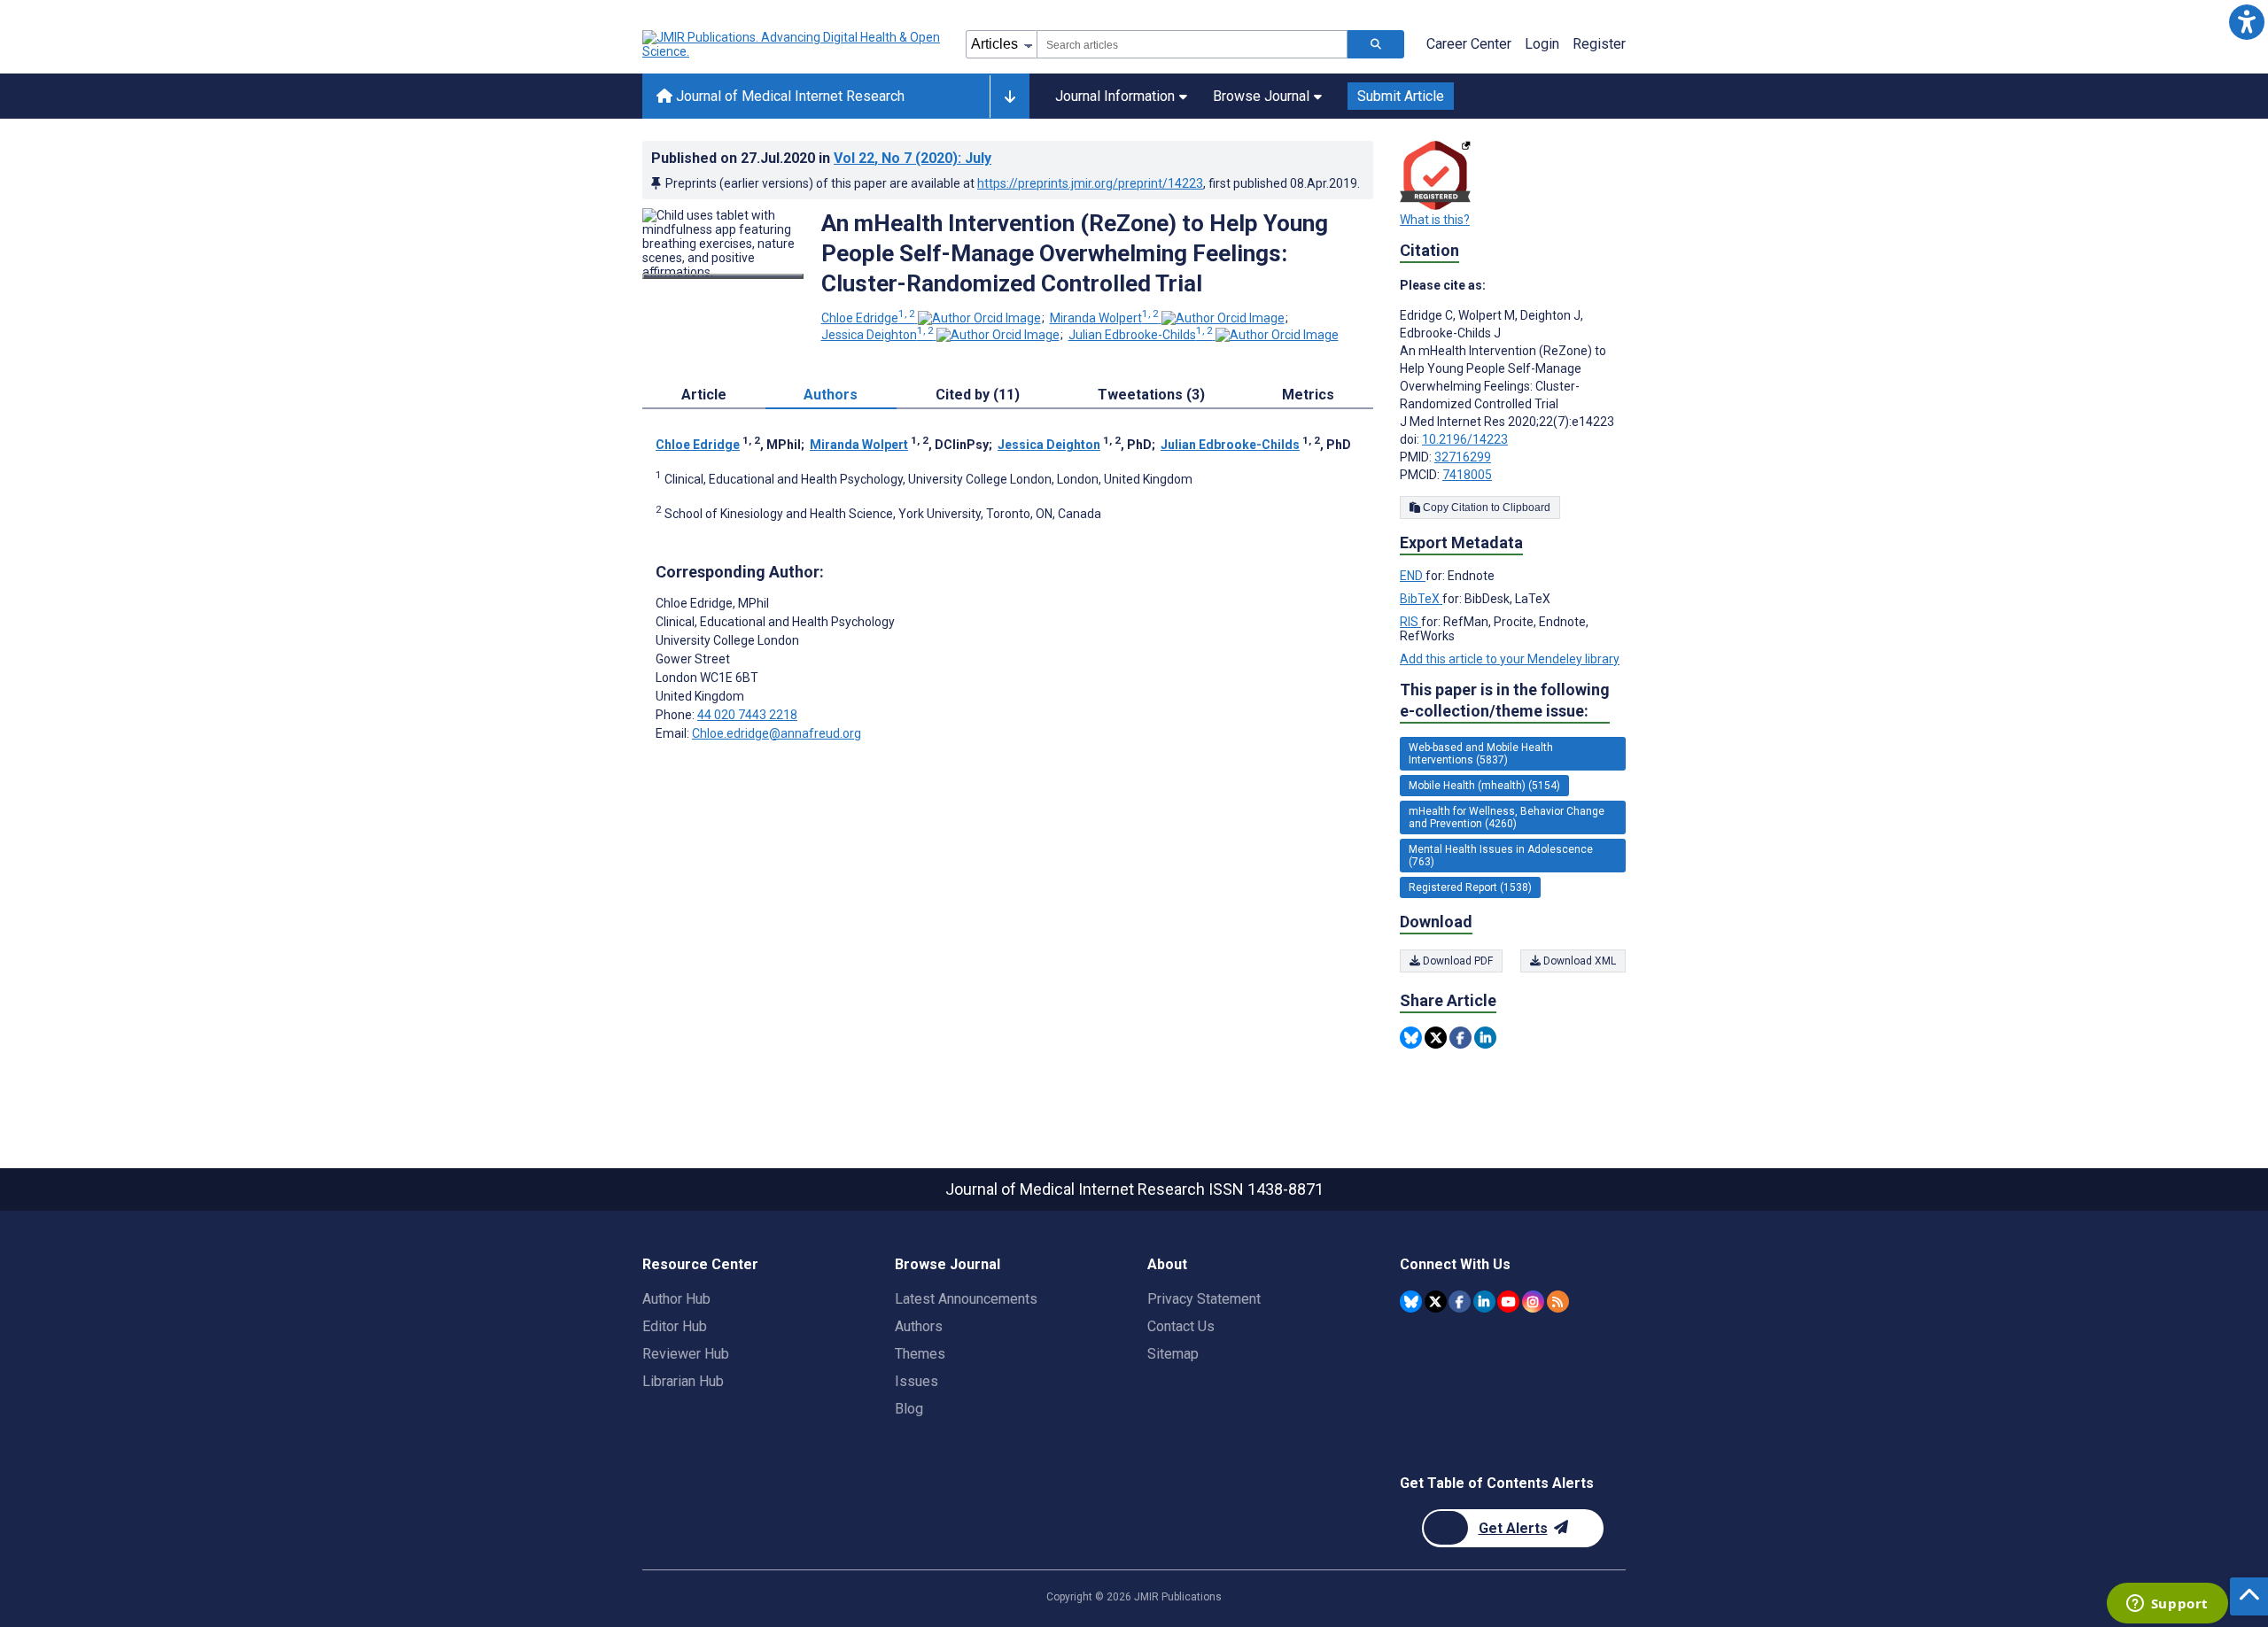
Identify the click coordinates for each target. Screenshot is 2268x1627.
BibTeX (1421, 599)
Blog (909, 1409)
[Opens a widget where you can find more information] (2167, 1605)
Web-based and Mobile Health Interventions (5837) (1481, 754)
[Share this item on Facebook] (1460, 1038)
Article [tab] (704, 395)
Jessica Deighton (878, 335)
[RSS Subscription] (1558, 1302)
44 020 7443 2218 (747, 715)
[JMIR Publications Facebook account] (1460, 1302)
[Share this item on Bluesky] (1411, 1038)
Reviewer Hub (686, 1354)
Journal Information (1115, 96)
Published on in (821, 158)
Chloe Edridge (868, 318)
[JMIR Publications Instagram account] (1533, 1302)
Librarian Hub (683, 1381)
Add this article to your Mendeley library (1510, 659)
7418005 (1467, 475)
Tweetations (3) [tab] (1151, 395)
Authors (919, 1326)
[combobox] (1192, 44)
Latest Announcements (966, 1299)
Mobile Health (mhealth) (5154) (1484, 786)
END (1413, 576)
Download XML (1578, 961)
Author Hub (676, 1299)
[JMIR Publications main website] (793, 44)
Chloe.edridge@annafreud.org (777, 733)
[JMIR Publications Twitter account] (1436, 1302)
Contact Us (1181, 1326)
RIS (1410, 622)
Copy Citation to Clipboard (1485, 507)
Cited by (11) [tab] (978, 395)
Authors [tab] (831, 395)
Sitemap (1173, 1354)
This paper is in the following (1505, 700)
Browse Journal (1261, 96)
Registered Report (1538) (1470, 887)
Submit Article (1401, 96)
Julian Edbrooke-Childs (1141, 335)
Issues (917, 1381)
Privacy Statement (1204, 1299)
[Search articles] (1376, 44)
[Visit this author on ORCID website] (979, 318)
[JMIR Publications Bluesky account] (1411, 1302)
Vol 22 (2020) (913, 158)
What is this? (1435, 220)
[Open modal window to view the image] (723, 276)
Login (1542, 44)
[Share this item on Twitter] (1436, 1038)
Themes (920, 1354)
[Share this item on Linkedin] (1485, 1038)
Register (1599, 44)
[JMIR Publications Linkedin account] (1484, 1302)
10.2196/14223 (1465, 439)
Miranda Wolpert (1104, 318)
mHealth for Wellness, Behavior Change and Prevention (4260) (1507, 817)
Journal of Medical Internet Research (788, 96)
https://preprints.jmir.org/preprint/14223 (1090, 183)
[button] (2246, 22)
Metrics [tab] (1308, 395)
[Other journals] (1010, 97)
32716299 (1463, 457)
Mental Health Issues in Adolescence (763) (1501, 856)
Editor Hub (675, 1326)
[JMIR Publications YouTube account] (1508, 1302)
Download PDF (1456, 961)
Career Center (1469, 44)
